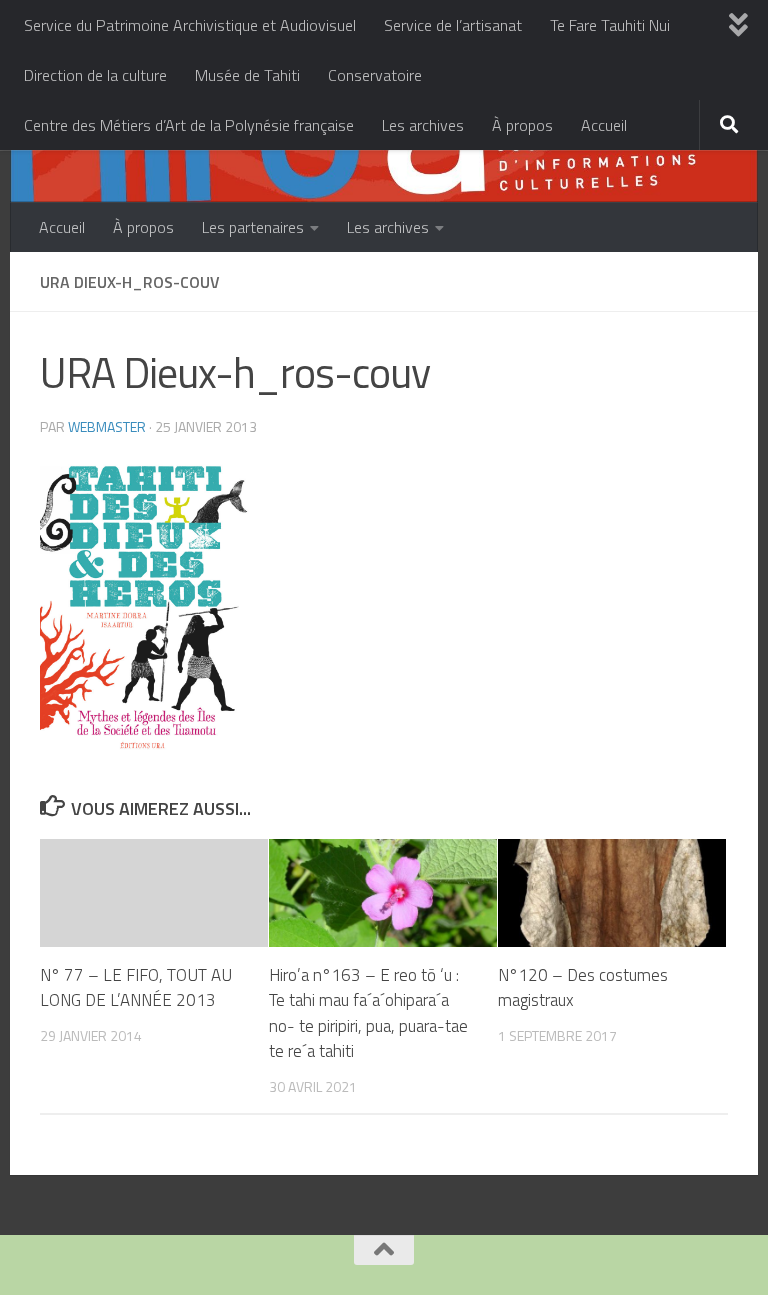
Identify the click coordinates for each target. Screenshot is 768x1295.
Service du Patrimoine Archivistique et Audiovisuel (190, 25)
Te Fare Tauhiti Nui (610, 25)
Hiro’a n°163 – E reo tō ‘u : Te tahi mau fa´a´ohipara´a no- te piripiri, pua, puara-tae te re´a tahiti (368, 1013)
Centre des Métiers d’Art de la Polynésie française (189, 125)
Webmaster (107, 426)
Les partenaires (253, 227)
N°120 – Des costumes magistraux (583, 988)
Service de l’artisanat (453, 25)
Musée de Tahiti (247, 75)
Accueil (604, 125)
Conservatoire (375, 75)
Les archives (423, 125)
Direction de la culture (95, 75)
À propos (522, 125)
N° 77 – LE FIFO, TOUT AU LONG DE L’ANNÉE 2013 (136, 988)
